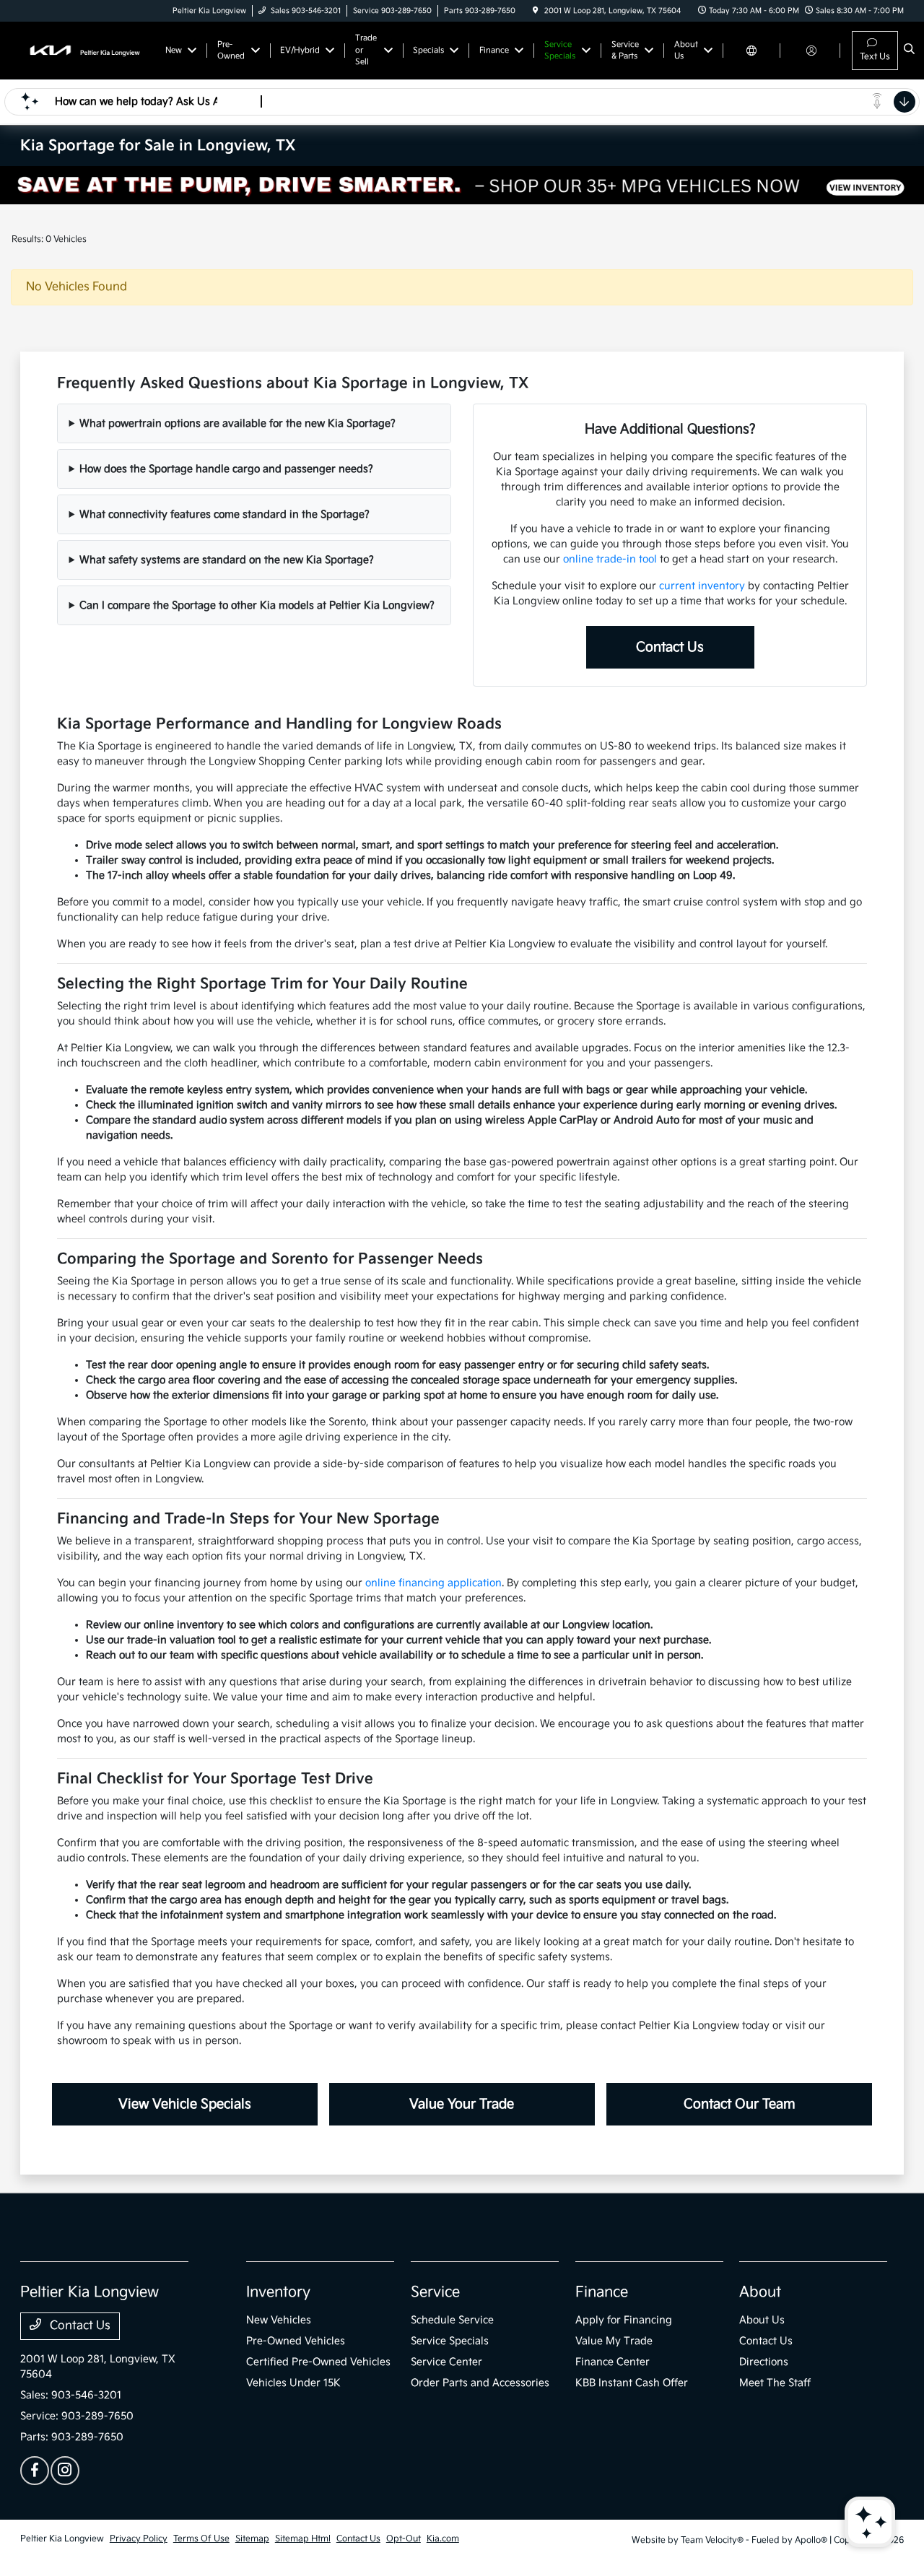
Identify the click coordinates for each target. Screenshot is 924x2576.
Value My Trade (614, 2341)
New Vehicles (279, 2320)
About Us (762, 2320)
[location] (536, 11)
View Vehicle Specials (185, 2104)
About (760, 2292)
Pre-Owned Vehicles (296, 2341)
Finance (602, 2292)
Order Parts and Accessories (480, 2383)
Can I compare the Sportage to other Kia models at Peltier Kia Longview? (257, 605)
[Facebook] (35, 2471)
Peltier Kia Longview (62, 2539)
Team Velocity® (712, 2540)
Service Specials (450, 2341)
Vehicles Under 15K (293, 2383)
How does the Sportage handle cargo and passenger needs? (226, 469)
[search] (909, 51)
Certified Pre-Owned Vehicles (318, 2362)
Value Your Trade (462, 2104)
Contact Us (670, 647)
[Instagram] (65, 2471)
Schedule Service (452, 2320)
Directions (764, 2362)
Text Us (875, 57)
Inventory (278, 2292)
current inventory (702, 586)
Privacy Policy (139, 2539)
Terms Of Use (201, 2539)
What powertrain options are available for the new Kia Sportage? (237, 423)
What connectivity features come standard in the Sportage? (225, 514)
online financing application (433, 1583)
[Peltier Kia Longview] (86, 50)
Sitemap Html (303, 2539)
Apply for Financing (624, 2320)
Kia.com (443, 2539)
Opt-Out (404, 2539)
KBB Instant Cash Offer (632, 2383)
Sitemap (252, 2539)
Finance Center (613, 2362)
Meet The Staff (775, 2383)
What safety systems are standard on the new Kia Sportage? (227, 560)
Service (435, 2292)
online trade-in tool (610, 559)
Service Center (446, 2362)
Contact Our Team (740, 2104)
